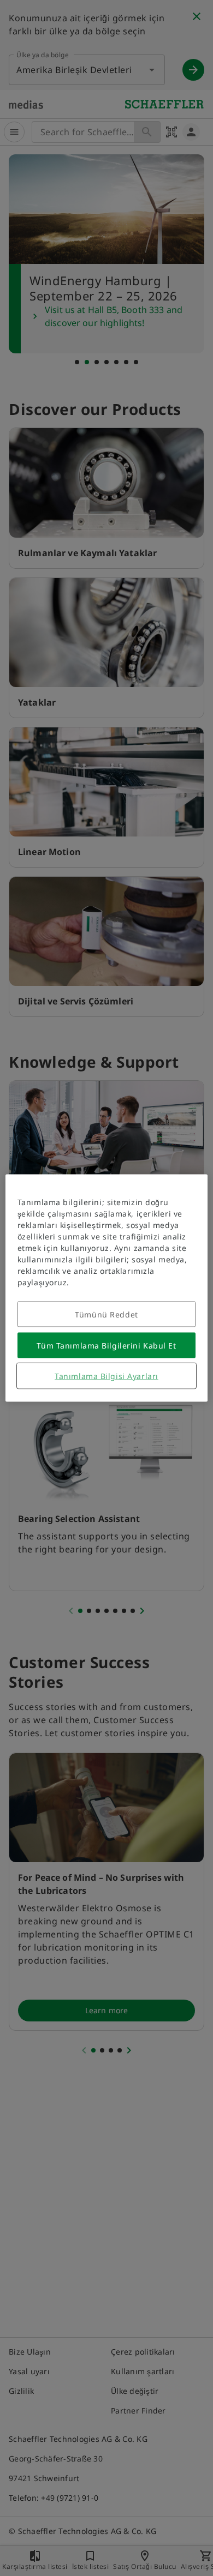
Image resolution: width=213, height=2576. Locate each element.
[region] (107, 1288)
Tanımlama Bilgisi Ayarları (106, 1376)
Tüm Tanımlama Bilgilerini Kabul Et (106, 1346)
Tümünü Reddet (106, 1314)
